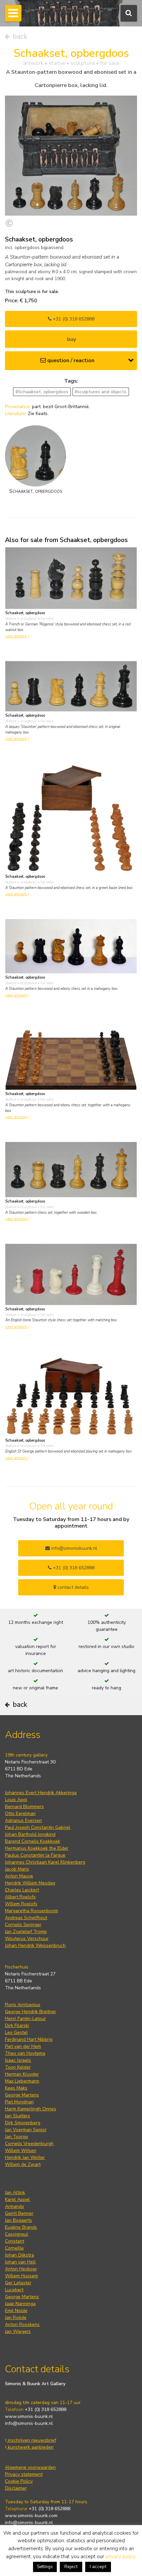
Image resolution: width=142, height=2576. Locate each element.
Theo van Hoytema (25, 2053)
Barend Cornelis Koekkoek (33, 1841)
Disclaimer (16, 2488)
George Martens (22, 2095)
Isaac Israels (18, 2060)
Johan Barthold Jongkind (30, 1834)
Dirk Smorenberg (23, 2123)
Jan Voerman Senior (26, 2130)
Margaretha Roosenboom (32, 1911)
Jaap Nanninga (20, 2304)
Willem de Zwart (23, 2164)
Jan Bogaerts (18, 2220)
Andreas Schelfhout (26, 1918)
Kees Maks (16, 2088)
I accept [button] (98, 2567)
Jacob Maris (17, 1869)
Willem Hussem (21, 2276)
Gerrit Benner (19, 2213)
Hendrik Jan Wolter (25, 2157)
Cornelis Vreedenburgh (29, 2144)
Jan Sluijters (18, 2116)
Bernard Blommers (24, 1807)
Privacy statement (24, 2474)
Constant (15, 2241)
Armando (15, 2206)
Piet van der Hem (23, 2046)
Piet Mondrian (19, 2102)
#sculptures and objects (101, 392)
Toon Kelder (18, 2067)
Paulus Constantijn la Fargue (35, 1855)
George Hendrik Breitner (31, 2012)
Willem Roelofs (21, 1904)
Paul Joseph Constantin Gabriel (38, 1827)
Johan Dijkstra (19, 2255)
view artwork (17, 636)
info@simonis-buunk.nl (29, 2423)
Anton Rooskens (22, 2324)
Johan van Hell (20, 2262)
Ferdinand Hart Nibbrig (29, 2039)
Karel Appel (17, 2199)
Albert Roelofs (20, 1897)
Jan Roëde (16, 2318)
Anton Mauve (19, 1876)
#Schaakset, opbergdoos (42, 392)
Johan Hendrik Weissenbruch (35, 1945)
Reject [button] (71, 2567)
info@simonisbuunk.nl (73, 1548)
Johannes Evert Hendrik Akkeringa (41, 1793)
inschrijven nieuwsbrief (31, 2440)
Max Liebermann (22, 2081)
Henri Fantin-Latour (25, 2019)
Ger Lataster (18, 2283)
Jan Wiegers (18, 2331)
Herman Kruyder (22, 2074)
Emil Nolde (16, 2311)
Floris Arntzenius (23, 2005)
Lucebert (14, 2290)
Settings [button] (45, 2567)
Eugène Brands (21, 2227)
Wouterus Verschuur (27, 1939)
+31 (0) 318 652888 (73, 319)
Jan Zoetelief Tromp (26, 1932)
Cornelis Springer (23, 1925)
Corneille (14, 2248)
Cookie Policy (19, 2481)
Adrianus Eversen (23, 1820)
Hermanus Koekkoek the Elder (37, 1848)
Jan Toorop (17, 2137)
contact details (72, 1587)
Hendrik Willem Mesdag (30, 1883)
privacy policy (120, 2556)
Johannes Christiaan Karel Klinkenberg (45, 1862)
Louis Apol (16, 1800)
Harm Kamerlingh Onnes (31, 2109)
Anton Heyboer (21, 2269)
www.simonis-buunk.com (31, 2516)
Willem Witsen (21, 2151)
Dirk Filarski (17, 2026)
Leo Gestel (16, 2032)
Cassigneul (17, 2234)
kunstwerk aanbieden (30, 2447)
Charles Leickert (22, 1890)
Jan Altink (15, 2193)
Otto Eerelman (20, 1814)
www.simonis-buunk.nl (29, 2416)
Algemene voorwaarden (30, 2467)
